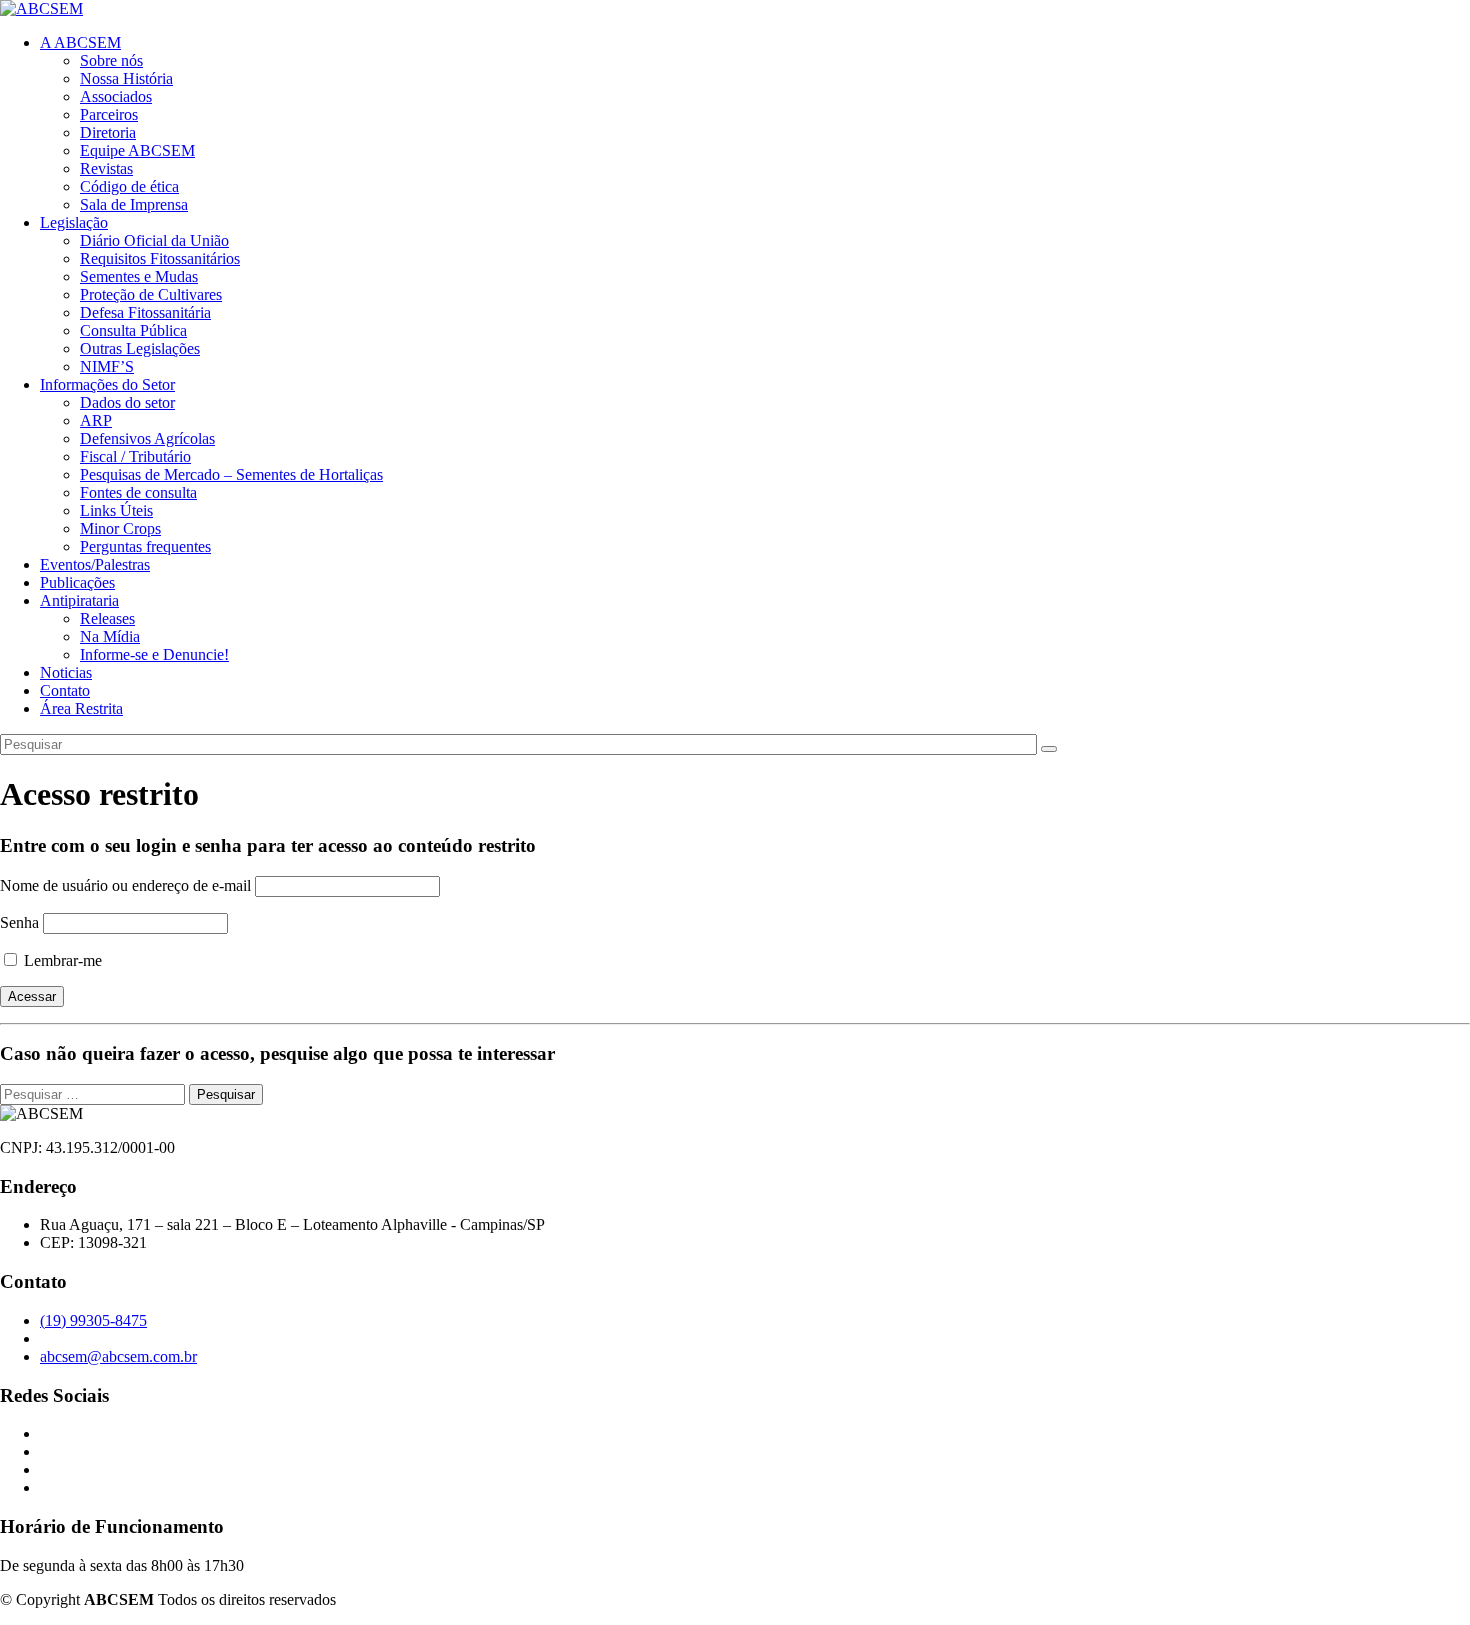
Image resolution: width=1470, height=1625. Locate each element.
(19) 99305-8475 (93, 1320)
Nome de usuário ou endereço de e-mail (125, 885)
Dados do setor (127, 402)
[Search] (1049, 749)
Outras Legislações (140, 348)
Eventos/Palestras (95, 564)
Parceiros (109, 114)
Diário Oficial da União (154, 240)
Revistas (106, 168)
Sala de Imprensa (134, 204)
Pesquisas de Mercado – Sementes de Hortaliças (231, 474)
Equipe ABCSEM (137, 150)
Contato (65, 690)
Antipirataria (79, 600)
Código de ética (129, 186)
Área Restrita (81, 708)
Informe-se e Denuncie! (154, 654)
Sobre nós (111, 60)
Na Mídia (110, 636)
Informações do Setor (107, 384)
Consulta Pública (133, 330)
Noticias (66, 672)
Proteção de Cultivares (151, 294)
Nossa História (126, 78)
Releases (107, 618)
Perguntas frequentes (145, 546)
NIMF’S (107, 366)
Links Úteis (116, 510)
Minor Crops (120, 528)
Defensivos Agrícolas (147, 438)
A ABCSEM (80, 42)
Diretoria (108, 132)
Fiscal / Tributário (135, 456)
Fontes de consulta (138, 492)
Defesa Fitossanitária (145, 312)
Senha (19, 922)
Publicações (77, 582)
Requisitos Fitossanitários (160, 258)
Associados (116, 96)
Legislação (74, 222)
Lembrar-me (61, 960)
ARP (96, 420)
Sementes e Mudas (139, 276)
